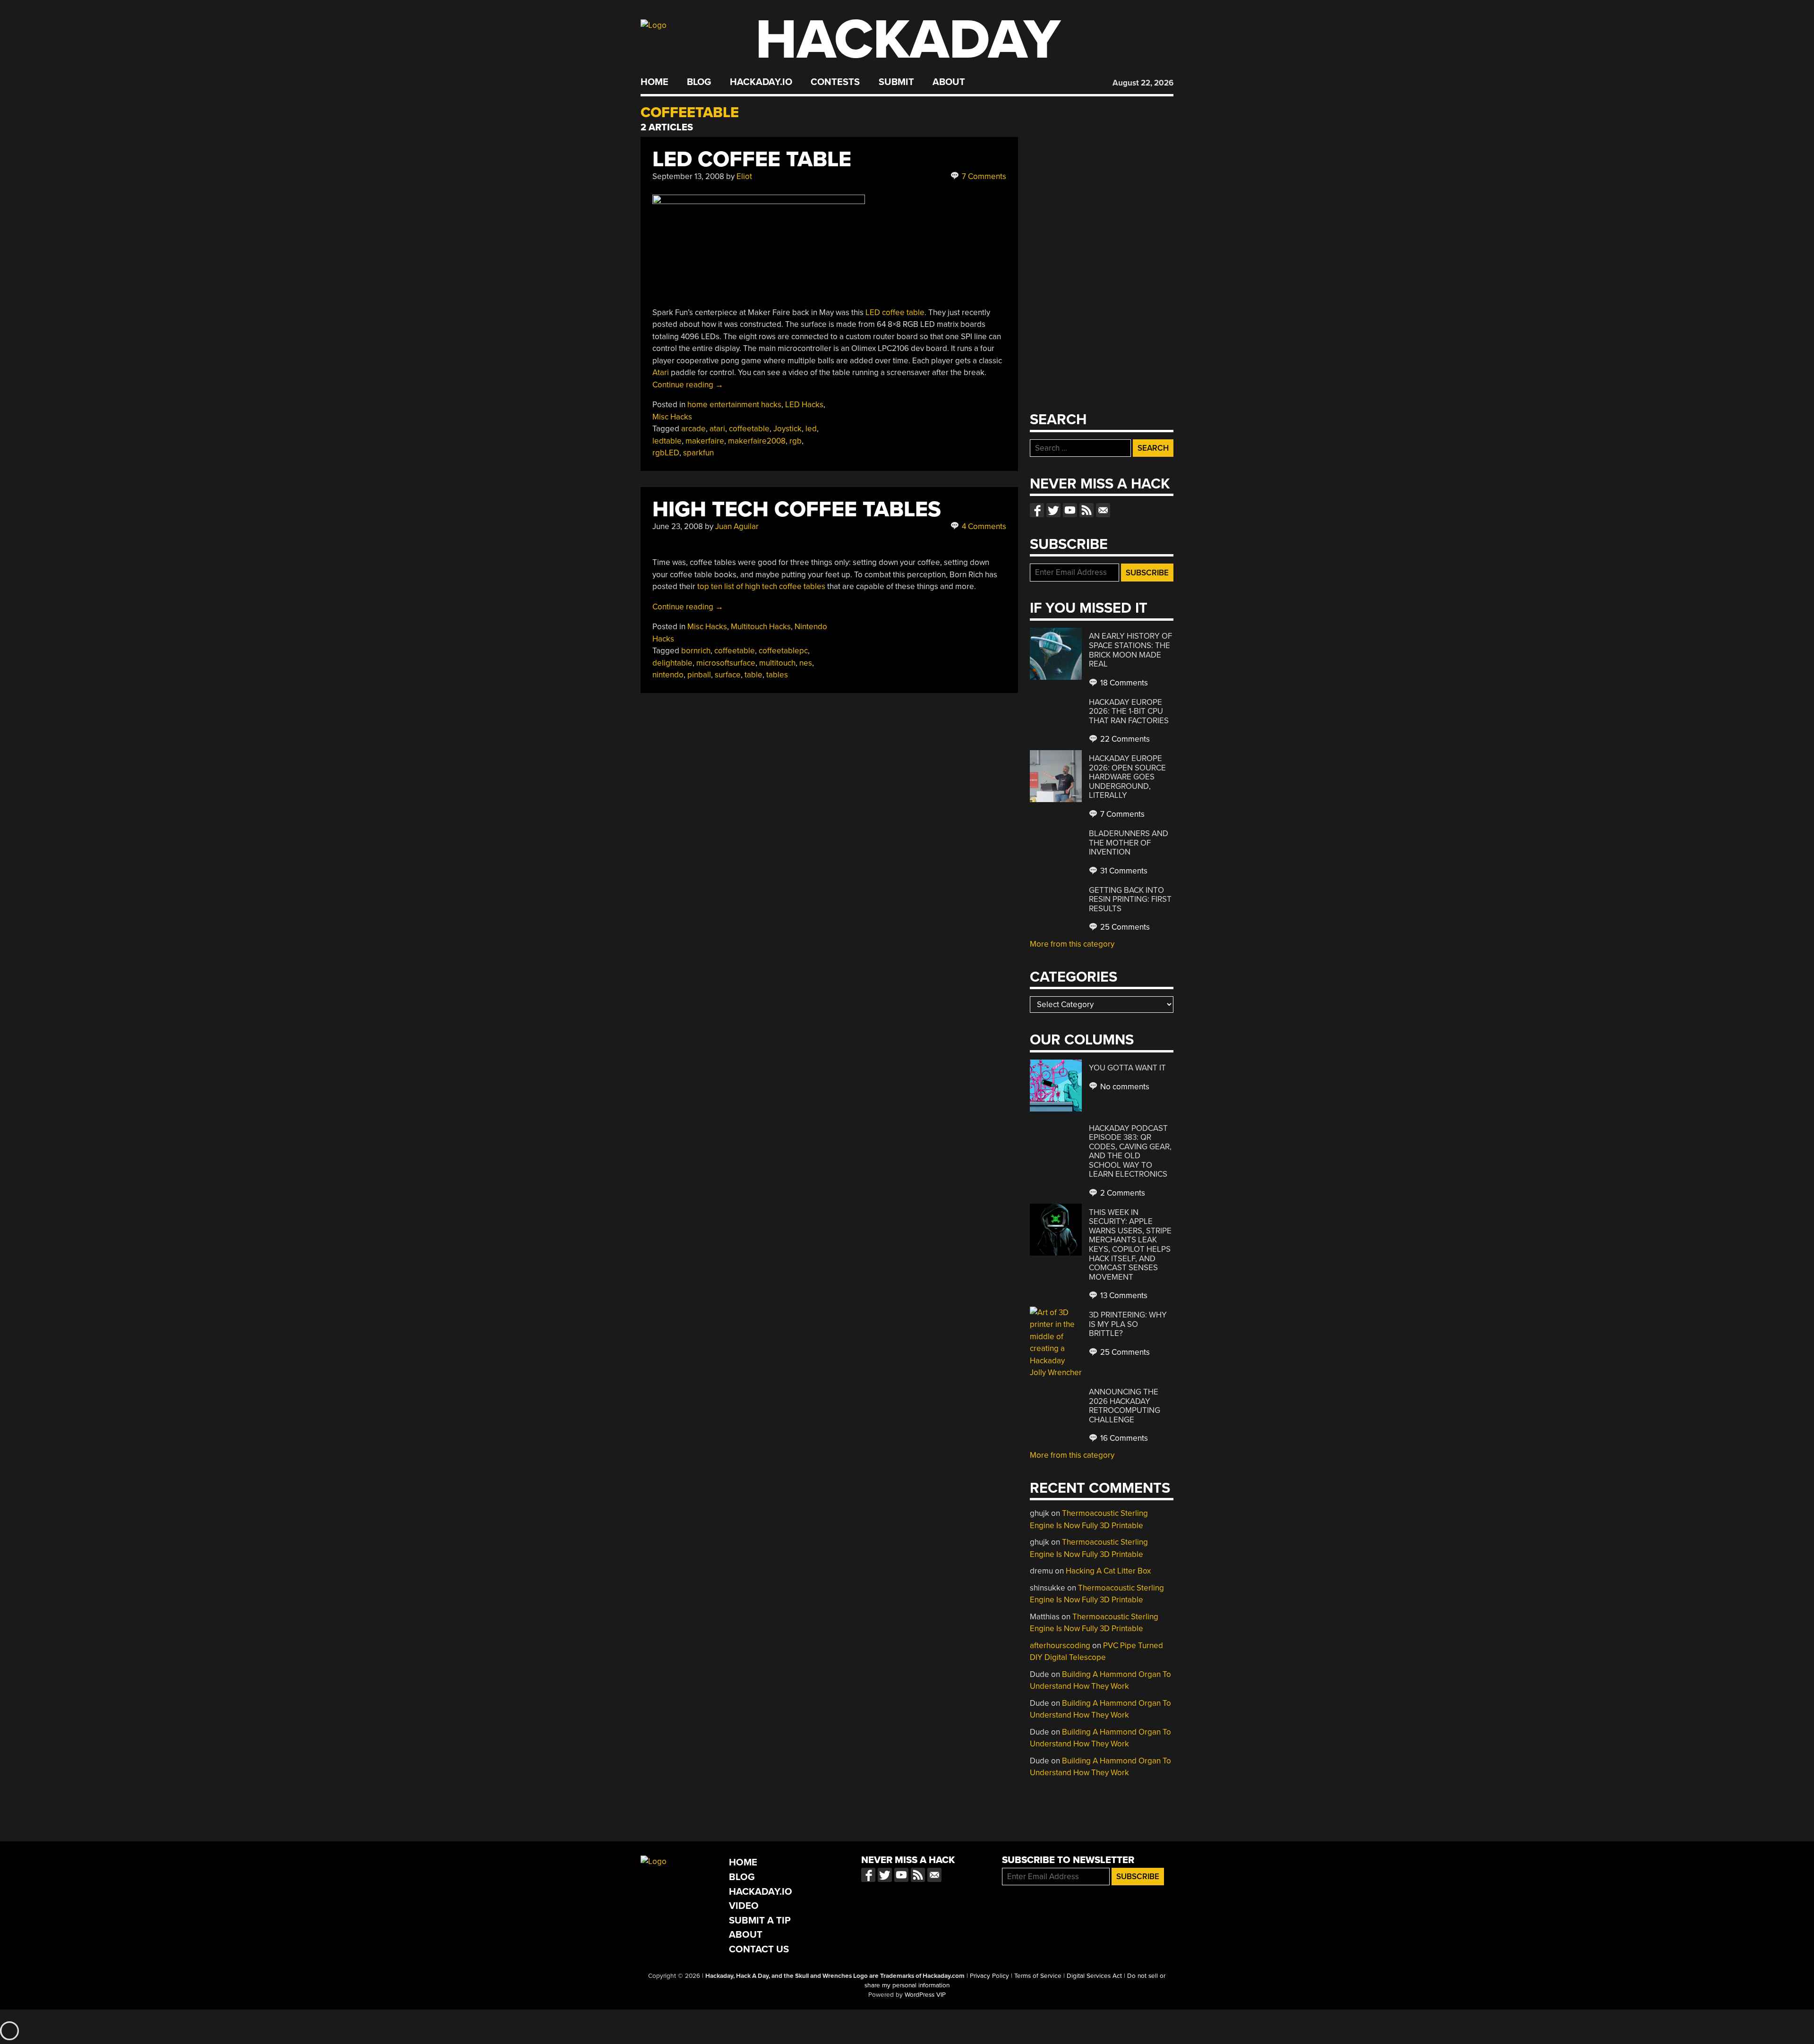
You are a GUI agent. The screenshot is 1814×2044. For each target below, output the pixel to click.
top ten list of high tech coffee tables (761, 586)
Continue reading (688, 385)
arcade (693, 429)
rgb (796, 441)
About (949, 82)
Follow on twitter (1053, 510)
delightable (672, 663)
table (753, 675)
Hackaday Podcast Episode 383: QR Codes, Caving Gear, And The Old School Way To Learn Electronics (1130, 1151)
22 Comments (1124, 739)
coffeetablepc (783, 651)
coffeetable (749, 429)
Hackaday (908, 40)
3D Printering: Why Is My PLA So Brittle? (1128, 1324)
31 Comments (1123, 871)
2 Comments (1122, 1193)
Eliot (744, 176)
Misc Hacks (672, 417)
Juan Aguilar (737, 526)
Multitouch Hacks (761, 627)
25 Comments (1124, 927)
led (811, 429)
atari (717, 429)
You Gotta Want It (1127, 1068)
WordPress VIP (925, 1995)
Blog (699, 82)
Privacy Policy (989, 1976)
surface (728, 675)
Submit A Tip (760, 1920)
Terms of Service (1038, 1976)
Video (744, 1906)
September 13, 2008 (688, 176)
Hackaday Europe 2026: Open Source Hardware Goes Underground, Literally (1127, 777)
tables (777, 675)
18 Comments (1123, 683)
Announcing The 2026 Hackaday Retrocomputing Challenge (1125, 1406)
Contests (835, 82)
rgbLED (666, 453)
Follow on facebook (1037, 510)
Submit (896, 82)
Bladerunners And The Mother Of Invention (1129, 843)
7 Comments (983, 176)
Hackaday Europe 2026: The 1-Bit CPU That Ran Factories (1129, 711)
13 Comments (1123, 1296)
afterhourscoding (1060, 1646)
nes (806, 663)
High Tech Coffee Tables (797, 509)
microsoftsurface (726, 663)
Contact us (1103, 510)
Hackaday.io (761, 82)
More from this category (1072, 944)
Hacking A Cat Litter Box (1108, 1571)
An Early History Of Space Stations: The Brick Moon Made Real (1130, 650)
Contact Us (759, 1949)
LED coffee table (895, 312)
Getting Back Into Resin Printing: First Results (1130, 899)
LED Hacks (804, 405)
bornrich (696, 651)
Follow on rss (1087, 510)
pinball (699, 675)
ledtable (667, 441)
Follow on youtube (1070, 510)
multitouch (777, 663)
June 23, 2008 (678, 526)
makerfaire (705, 441)
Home (655, 82)
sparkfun (698, 453)
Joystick (787, 429)
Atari (661, 372)
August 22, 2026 (1143, 83)
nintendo (668, 675)
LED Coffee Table (752, 159)
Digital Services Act (1094, 1976)
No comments (1124, 1087)
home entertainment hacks (734, 405)
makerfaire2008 (757, 441)
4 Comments (983, 526)
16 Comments (1123, 1438)
